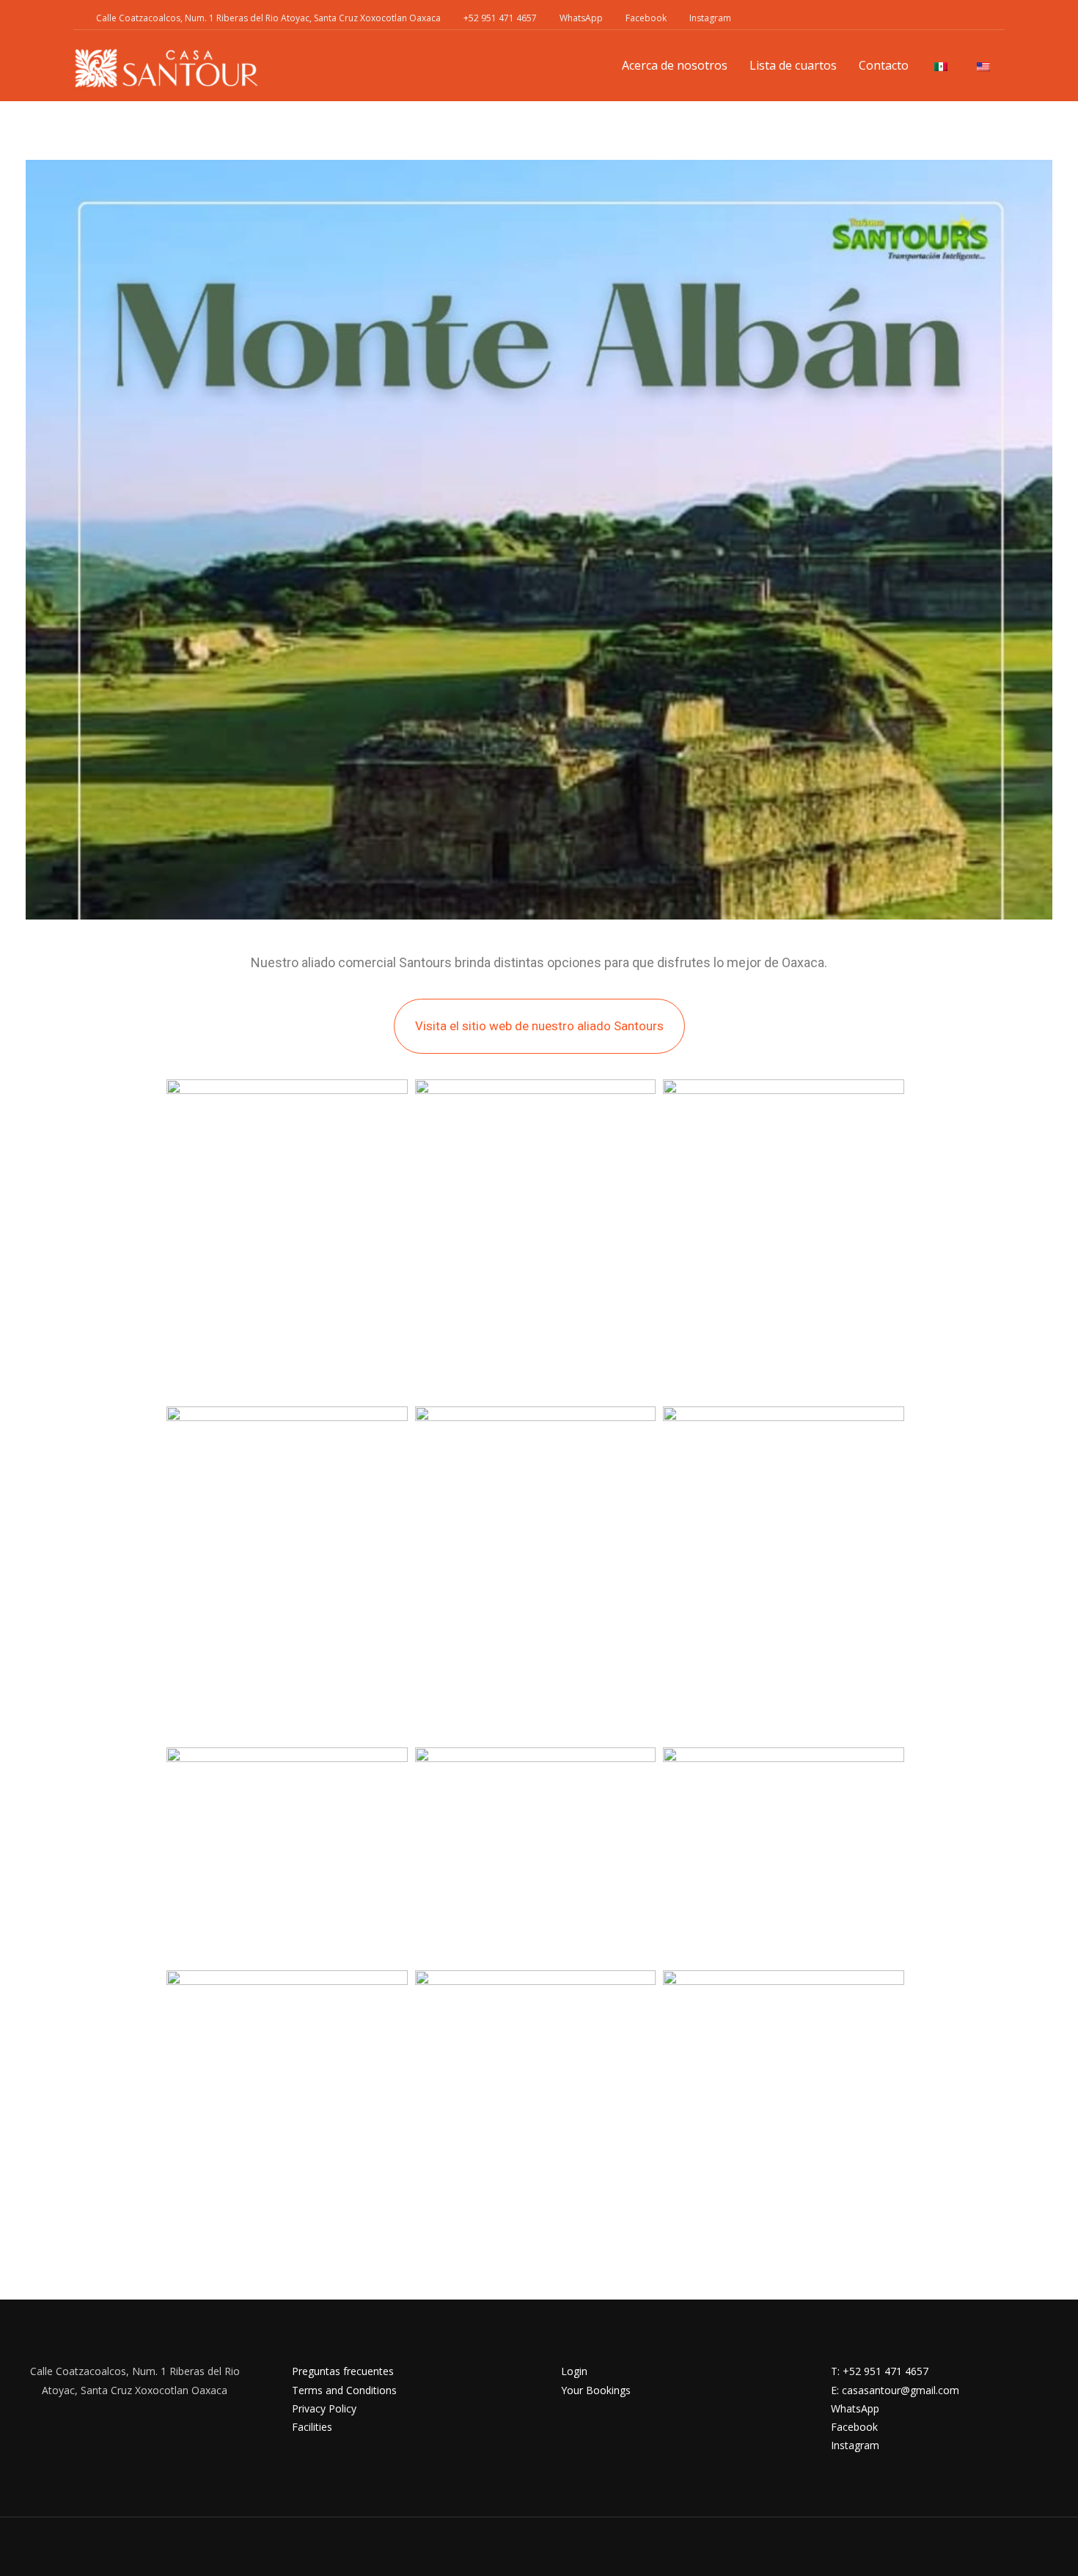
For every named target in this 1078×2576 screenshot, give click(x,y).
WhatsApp (581, 18)
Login (574, 2371)
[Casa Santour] (166, 68)
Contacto (884, 65)
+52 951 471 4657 (500, 18)
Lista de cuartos (793, 65)
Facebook (646, 18)
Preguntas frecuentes (343, 2371)
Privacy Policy (324, 2408)
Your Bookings (596, 2390)
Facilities (312, 2427)
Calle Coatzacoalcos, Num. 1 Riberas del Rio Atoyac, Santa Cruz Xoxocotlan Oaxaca (268, 18)
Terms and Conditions (344, 2390)
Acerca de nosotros (675, 65)
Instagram (710, 18)
